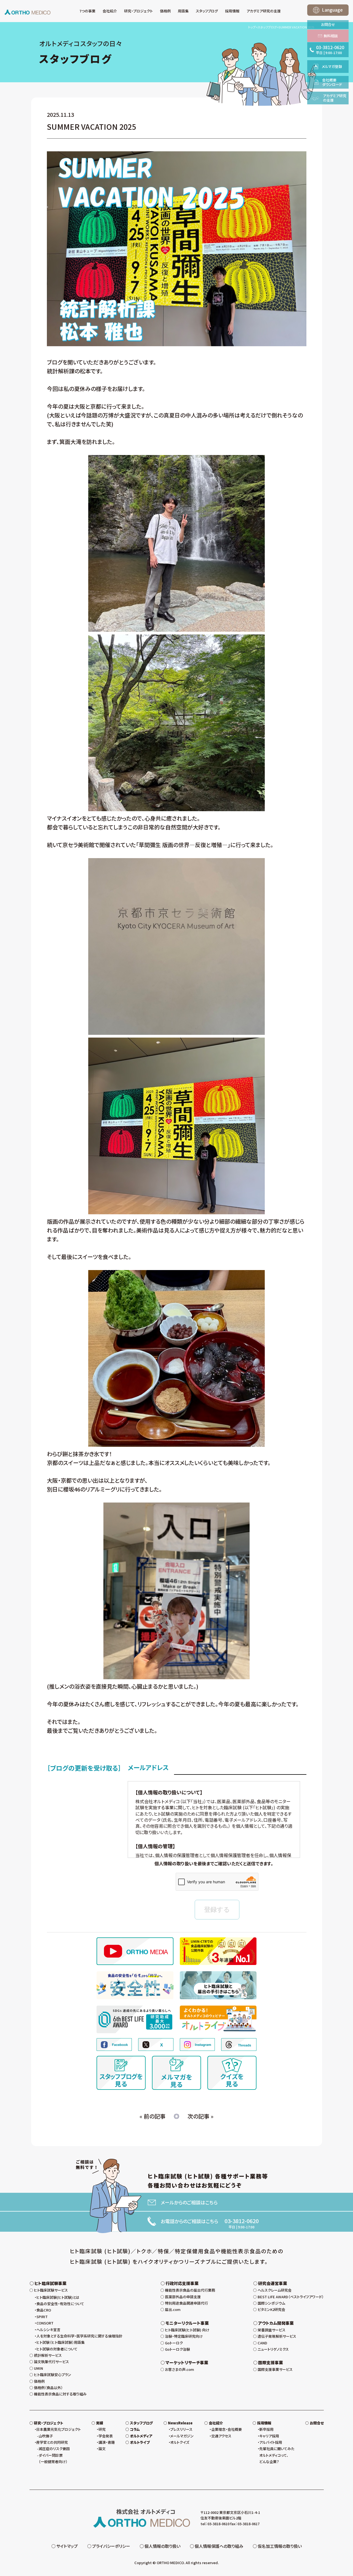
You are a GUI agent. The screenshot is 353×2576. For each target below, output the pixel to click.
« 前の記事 (153, 2116)
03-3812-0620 (242, 2221)
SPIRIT (42, 2317)
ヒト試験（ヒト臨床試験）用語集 (61, 2342)
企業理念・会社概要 (227, 2429)
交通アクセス (221, 2436)
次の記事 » (200, 2116)
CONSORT (45, 2323)
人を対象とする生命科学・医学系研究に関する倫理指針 (79, 2336)
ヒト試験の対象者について (57, 2349)
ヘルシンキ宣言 (48, 2330)
